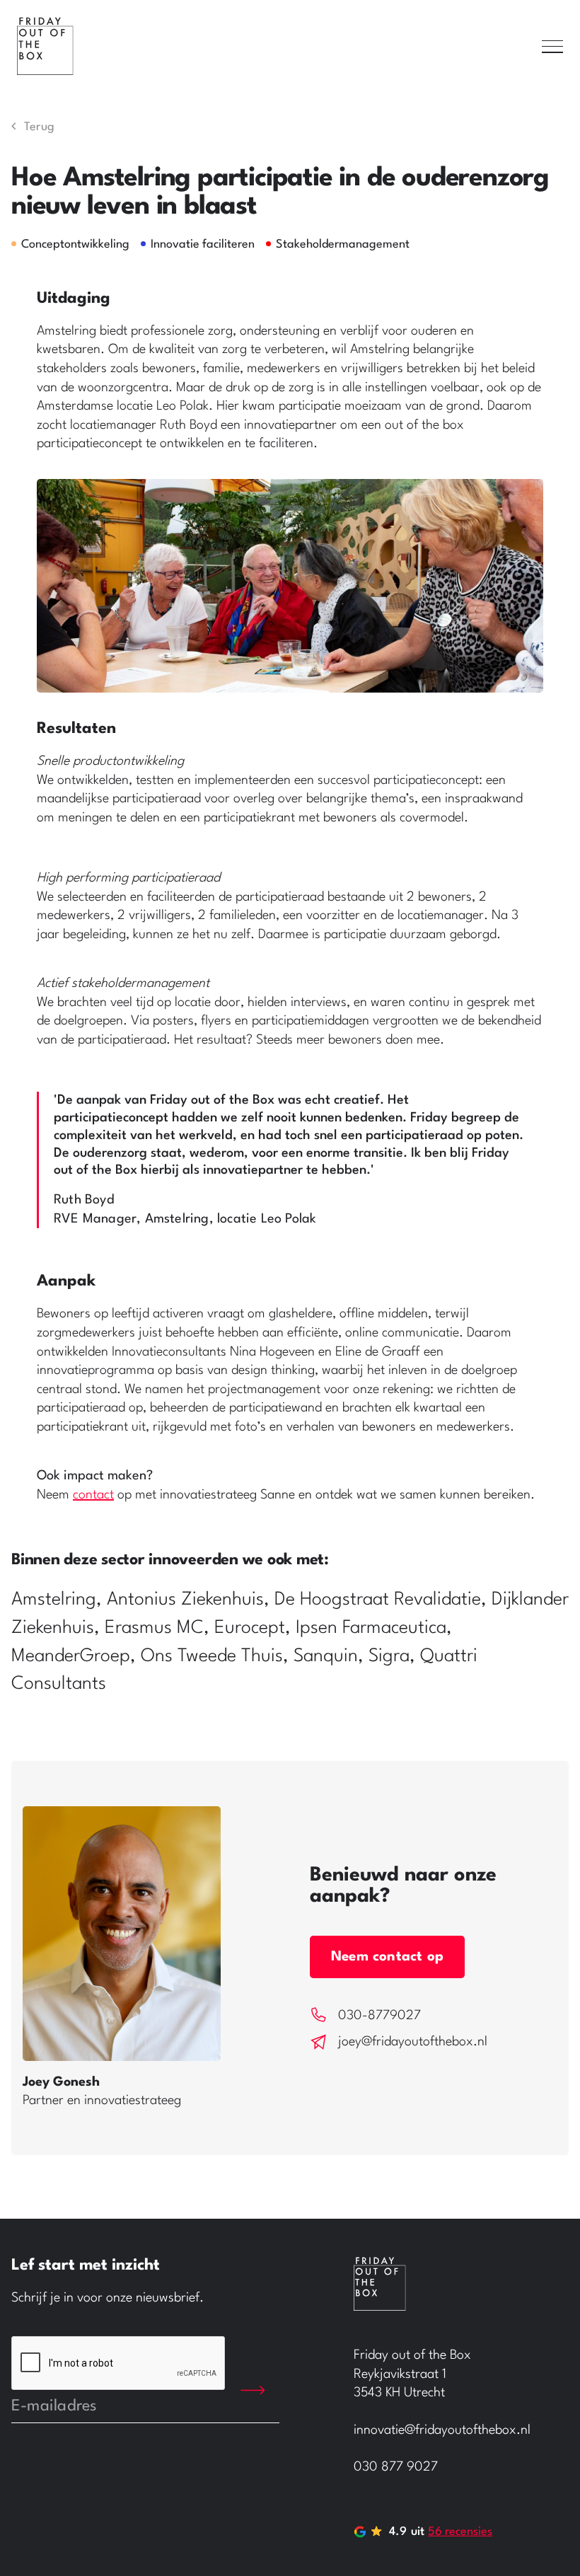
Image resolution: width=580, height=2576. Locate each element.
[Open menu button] (552, 47)
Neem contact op (387, 1957)
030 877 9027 (396, 2467)
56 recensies (460, 2532)
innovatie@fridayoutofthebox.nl (442, 2430)
